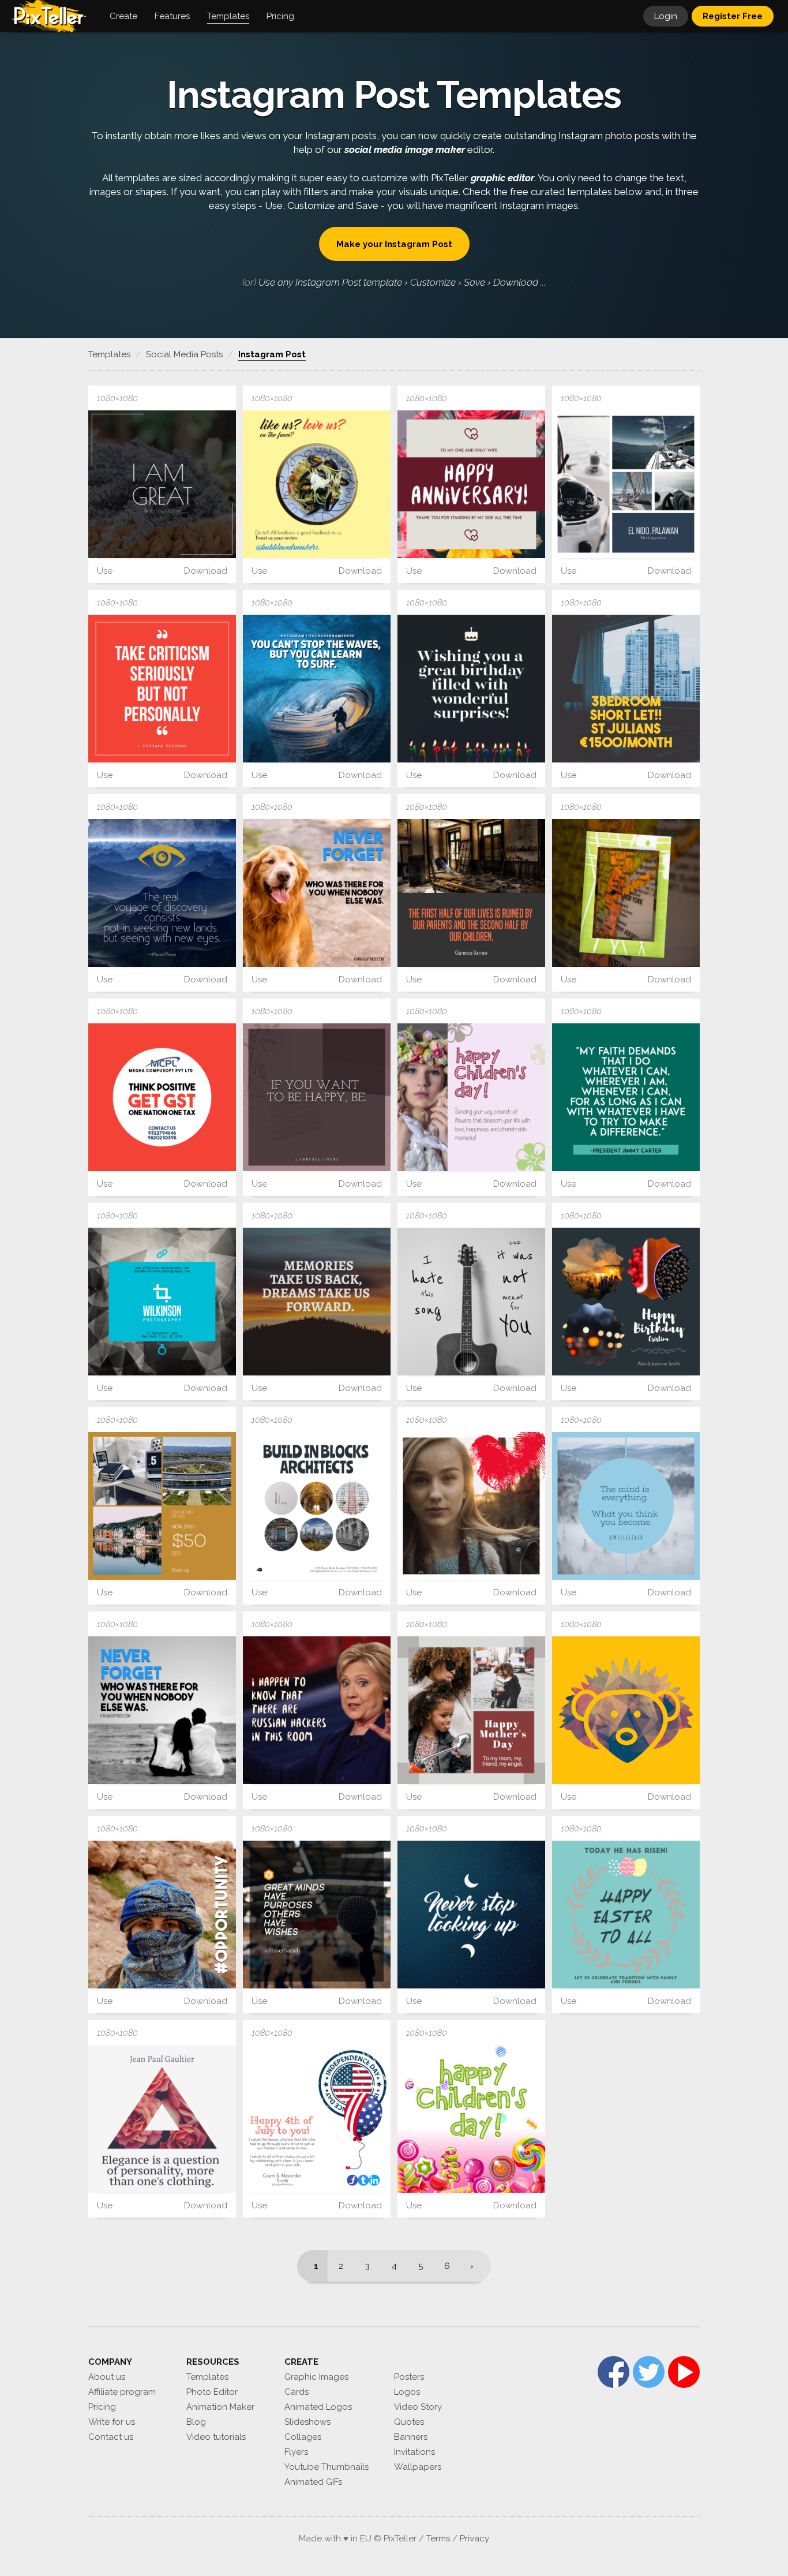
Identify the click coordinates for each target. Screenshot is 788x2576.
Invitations (414, 2452)
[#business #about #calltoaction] (162, 1302)
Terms (438, 2538)
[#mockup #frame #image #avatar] (626, 893)
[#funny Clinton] (317, 1710)
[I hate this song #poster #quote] (471, 1302)
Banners (411, 2437)
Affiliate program (122, 2392)
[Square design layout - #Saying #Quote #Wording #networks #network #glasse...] (626, 1506)
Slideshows (307, 2422)
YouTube (684, 2372)
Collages (303, 2437)
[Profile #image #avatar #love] (471, 1506)
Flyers (296, 2452)
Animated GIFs (313, 2482)
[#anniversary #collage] (626, 1302)
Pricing (102, 2407)
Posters (409, 2377)
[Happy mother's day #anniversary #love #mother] (471, 1710)
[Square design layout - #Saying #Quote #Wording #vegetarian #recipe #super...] (162, 484)
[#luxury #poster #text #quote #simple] (162, 2119)
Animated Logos (318, 2407)
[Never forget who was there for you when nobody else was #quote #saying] (317, 893)
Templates (207, 2377)
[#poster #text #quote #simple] (471, 893)
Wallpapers (418, 2467)
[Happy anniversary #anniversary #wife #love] (471, 484)
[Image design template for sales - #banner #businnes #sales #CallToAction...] (162, 1506)
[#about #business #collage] (317, 1506)
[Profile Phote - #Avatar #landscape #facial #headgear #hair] (162, 1915)
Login (666, 16)
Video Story (418, 2407)
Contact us (111, 2437)
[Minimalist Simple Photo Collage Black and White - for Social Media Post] (626, 484)
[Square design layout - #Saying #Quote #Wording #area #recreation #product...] (317, 1915)
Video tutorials (216, 2437)
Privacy (474, 2538)
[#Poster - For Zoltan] (626, 689)
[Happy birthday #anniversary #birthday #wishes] (471, 689)
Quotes (409, 2422)
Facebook (613, 2372)
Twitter (649, 2372)
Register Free (733, 16)
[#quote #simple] (471, 1915)
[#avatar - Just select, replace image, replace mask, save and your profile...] (626, 1710)
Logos (407, 2392)
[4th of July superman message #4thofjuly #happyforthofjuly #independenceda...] (317, 2119)
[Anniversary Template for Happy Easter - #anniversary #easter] (626, 1915)
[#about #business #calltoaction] (317, 484)
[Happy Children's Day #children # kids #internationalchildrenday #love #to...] (471, 1097)
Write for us (112, 2422)
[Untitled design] (317, 1302)
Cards (297, 2392)
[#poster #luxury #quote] (317, 689)
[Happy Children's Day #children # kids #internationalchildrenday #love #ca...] (471, 2119)
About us (107, 2377)
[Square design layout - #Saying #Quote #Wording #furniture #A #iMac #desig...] (317, 1097)
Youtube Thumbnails (327, 2467)
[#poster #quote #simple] (162, 689)
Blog (196, 2422)
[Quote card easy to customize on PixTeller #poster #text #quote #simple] (162, 893)
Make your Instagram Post (394, 244)
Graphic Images (316, 2377)
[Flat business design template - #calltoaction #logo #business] (162, 1097)
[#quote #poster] (626, 1097)
